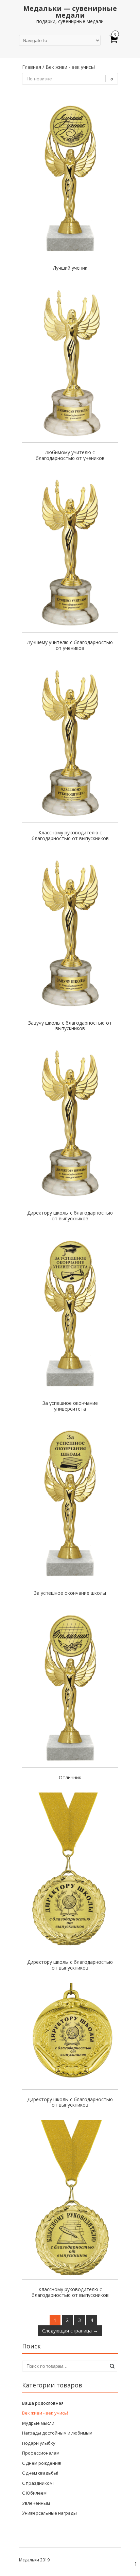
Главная (32, 67)
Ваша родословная (43, 2403)
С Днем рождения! (42, 2463)
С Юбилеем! (35, 2493)
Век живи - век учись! (45, 2413)
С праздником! (38, 2483)
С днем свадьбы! (40, 2473)
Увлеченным (36, 2503)
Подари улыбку (39, 2443)
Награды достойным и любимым (57, 2433)
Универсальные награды (49, 2513)
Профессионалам (41, 2453)
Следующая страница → (70, 2331)
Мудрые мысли (38, 2423)
